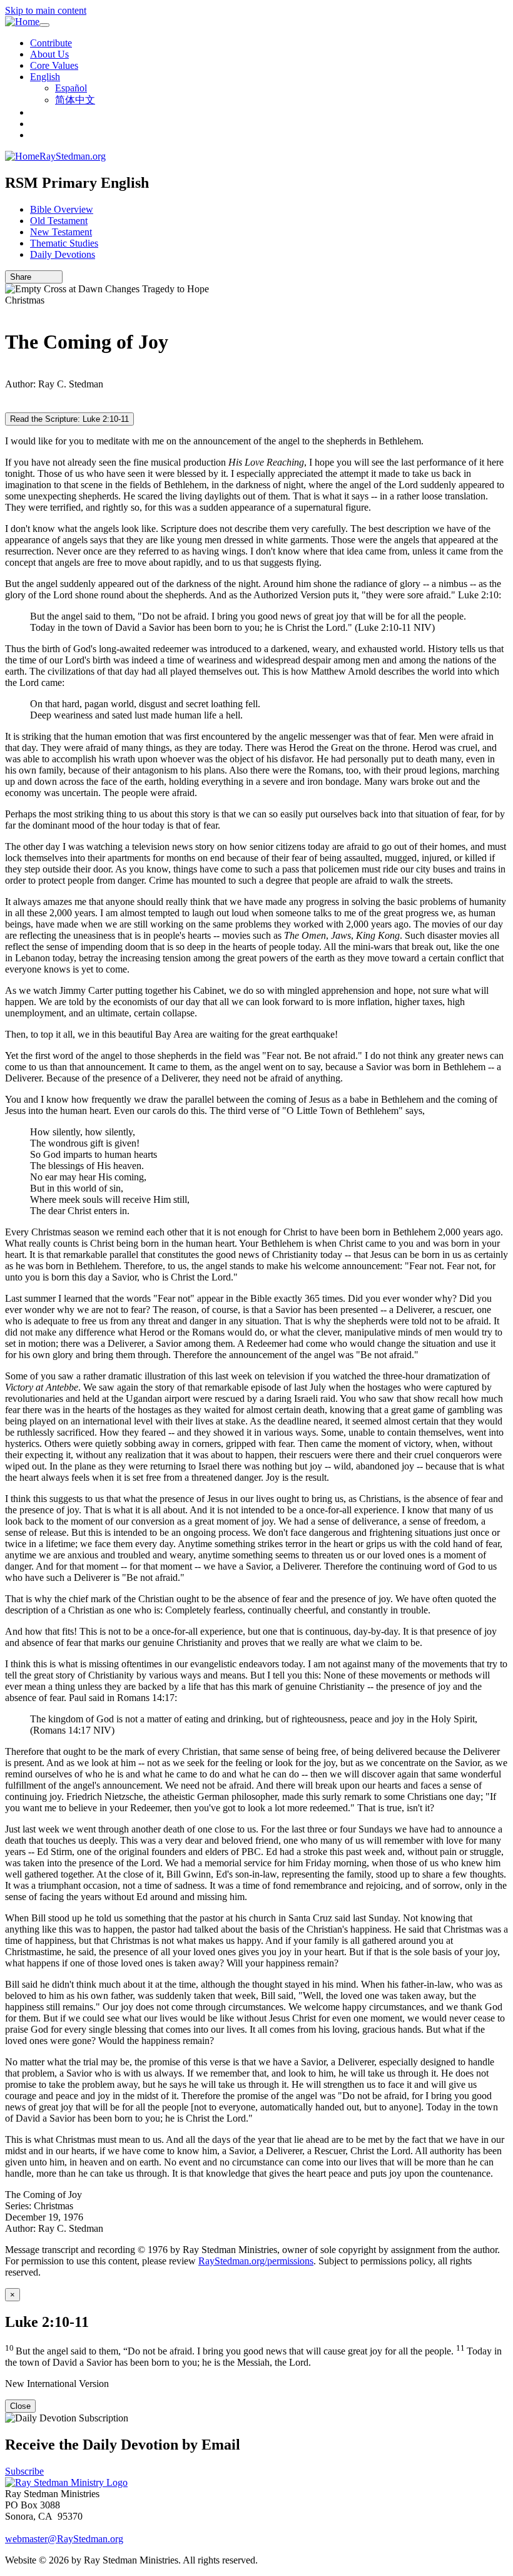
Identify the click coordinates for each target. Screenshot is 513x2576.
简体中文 (75, 100)
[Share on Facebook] (54, 277)
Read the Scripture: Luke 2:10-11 (69, 419)
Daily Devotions (63, 254)
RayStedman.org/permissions (256, 2261)
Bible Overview (62, 209)
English (45, 77)
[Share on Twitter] (46, 277)
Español (71, 88)
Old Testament (59, 221)
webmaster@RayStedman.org (64, 2539)
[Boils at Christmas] (9, 311)
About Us (49, 54)
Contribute (51, 43)
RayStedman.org (73, 156)
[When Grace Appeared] (9, 373)
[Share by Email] (37, 277)
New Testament (61, 232)
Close (20, 2406)
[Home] (22, 22)
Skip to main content (46, 10)
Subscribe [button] (24, 2471)
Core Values (54, 65)
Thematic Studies (64, 243)
